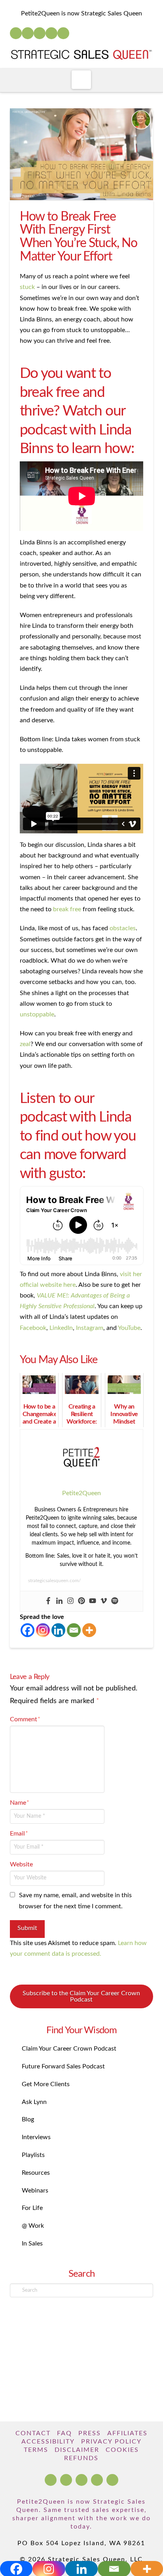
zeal (25, 1044)
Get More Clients (46, 2084)
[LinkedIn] (28, 33)
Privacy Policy (111, 2442)
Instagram (90, 1328)
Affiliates (127, 2433)
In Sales (32, 2244)
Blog (28, 2119)
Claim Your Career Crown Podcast (69, 2049)
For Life (32, 2208)
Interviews (36, 2137)
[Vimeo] (104, 1601)
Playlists (33, 2155)
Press (90, 2433)
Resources (36, 2173)
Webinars (35, 2191)
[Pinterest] (81, 1601)
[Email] (74, 1630)
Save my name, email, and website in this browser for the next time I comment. (75, 1901)
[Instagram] (51, 33)
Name (20, 1803)
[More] (89, 1630)
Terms (36, 2450)
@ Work (33, 2226)
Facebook (33, 1328)
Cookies (122, 2450)
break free (67, 909)
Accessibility (48, 2442)
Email (19, 1834)
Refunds (81, 2458)
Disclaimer (77, 2450)
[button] (81, 80)
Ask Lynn (34, 2102)
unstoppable (37, 1014)
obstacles (123, 928)
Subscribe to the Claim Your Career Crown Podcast (81, 1996)
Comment (25, 1719)
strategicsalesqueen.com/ (54, 1581)
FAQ (64, 2433)
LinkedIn (61, 1328)
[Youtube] (93, 1601)
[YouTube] (40, 33)
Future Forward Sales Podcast (63, 2066)
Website (21, 1864)
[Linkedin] (59, 1601)
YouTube (129, 1328)
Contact (33, 2433)
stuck (27, 287)
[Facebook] (16, 33)
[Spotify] (63, 33)
